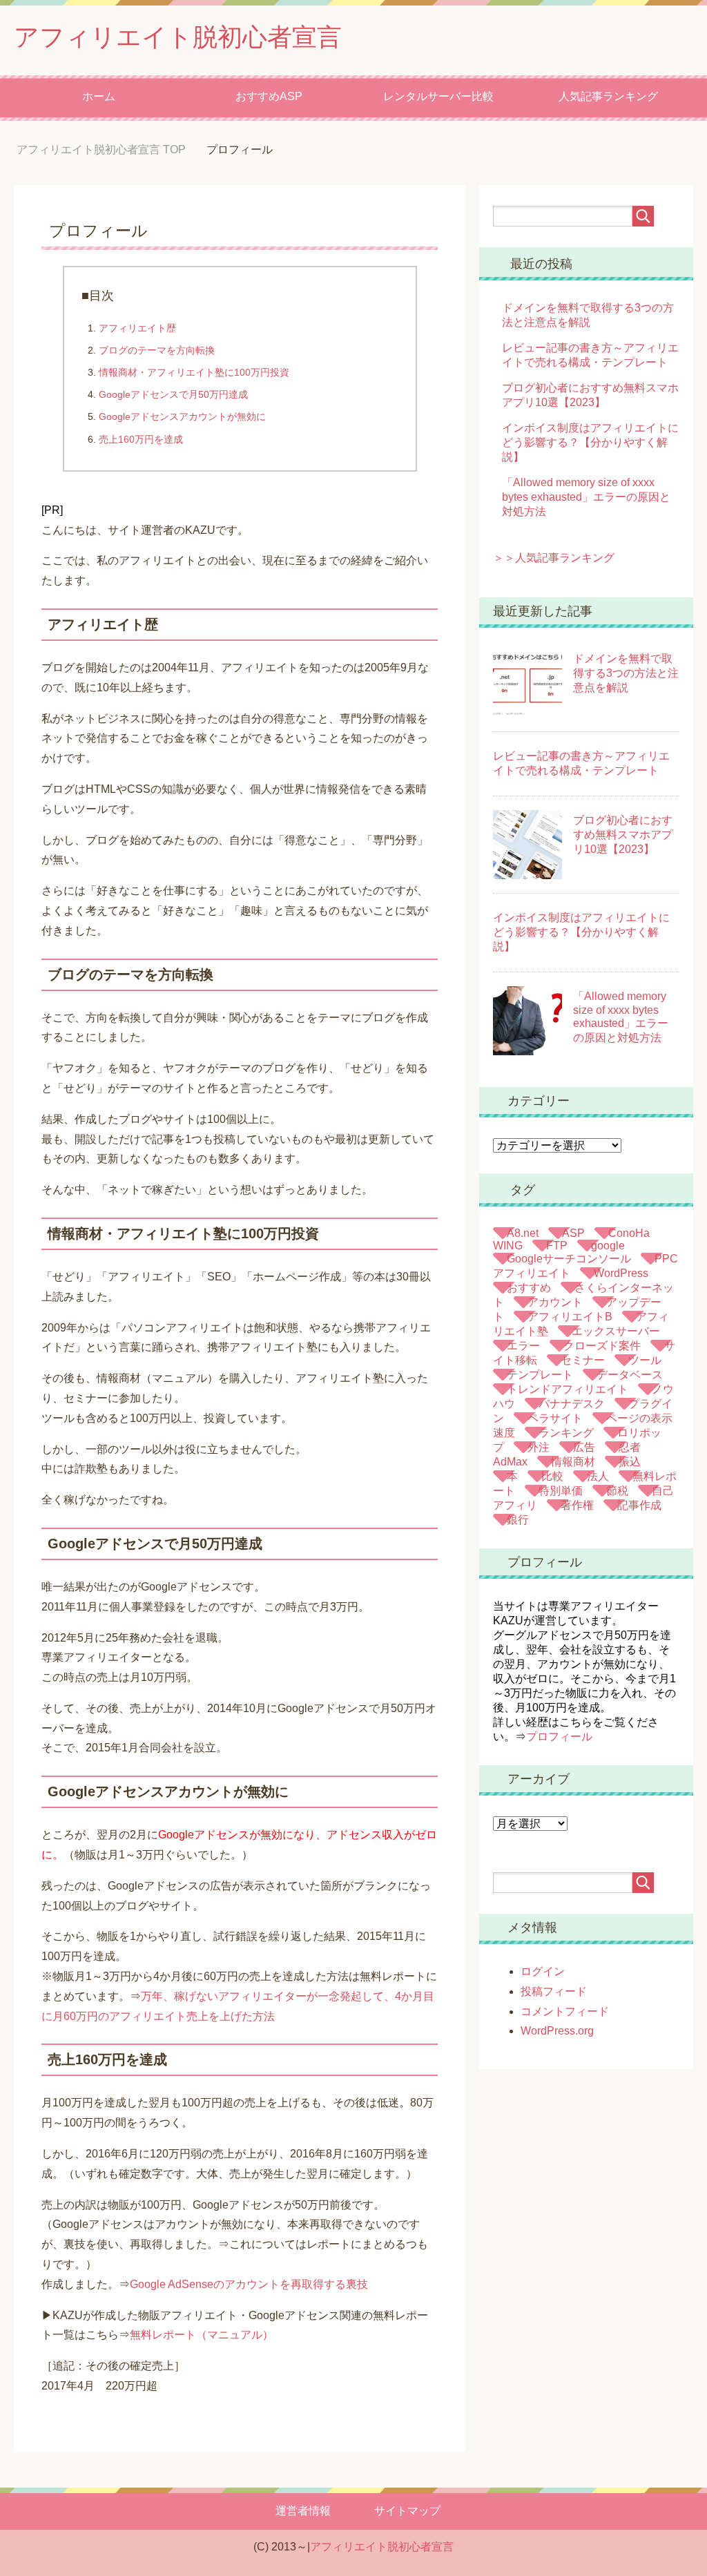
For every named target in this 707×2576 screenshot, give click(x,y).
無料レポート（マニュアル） (202, 2335)
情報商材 (573, 1462)
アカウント (555, 1302)
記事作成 (639, 1505)
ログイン (543, 1971)
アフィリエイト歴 (137, 328)
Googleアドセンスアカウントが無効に (182, 416)
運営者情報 (303, 2511)
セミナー (583, 1360)
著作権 (577, 1505)
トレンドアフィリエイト (568, 1389)
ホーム (99, 96)
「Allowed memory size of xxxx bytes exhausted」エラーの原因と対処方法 (586, 497)
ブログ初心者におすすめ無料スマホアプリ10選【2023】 (623, 835)
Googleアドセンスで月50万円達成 (173, 394)
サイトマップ (407, 2511)
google (608, 1246)
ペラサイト (555, 1418)
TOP (112, 150)
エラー (523, 1346)
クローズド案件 (602, 1346)
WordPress (621, 1273)
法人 (598, 1476)
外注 (539, 1447)
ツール (645, 1360)
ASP (573, 1233)
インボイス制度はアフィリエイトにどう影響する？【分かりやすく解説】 (590, 442)
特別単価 (561, 1491)
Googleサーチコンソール (569, 1259)
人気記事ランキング (608, 96)
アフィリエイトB (570, 1317)
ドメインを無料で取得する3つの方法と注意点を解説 (626, 673)
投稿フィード (554, 1991)
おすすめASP (269, 96)
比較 (552, 1476)
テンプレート (540, 1375)
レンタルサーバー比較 (438, 96)
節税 (617, 1491)
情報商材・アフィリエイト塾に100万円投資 (194, 372)
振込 (630, 1462)
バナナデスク (572, 1404)
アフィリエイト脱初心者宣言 (178, 37)
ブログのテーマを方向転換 (157, 350)
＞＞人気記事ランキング (554, 558)
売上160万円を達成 (141, 439)
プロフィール (559, 1737)
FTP (557, 1246)
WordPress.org (557, 2031)
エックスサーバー (616, 1331)
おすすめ (529, 1288)
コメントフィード (565, 2011)
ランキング (566, 1433)
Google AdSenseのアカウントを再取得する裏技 (249, 2284)
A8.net (523, 1233)
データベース (630, 1375)
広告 (584, 1447)
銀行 (518, 1520)
